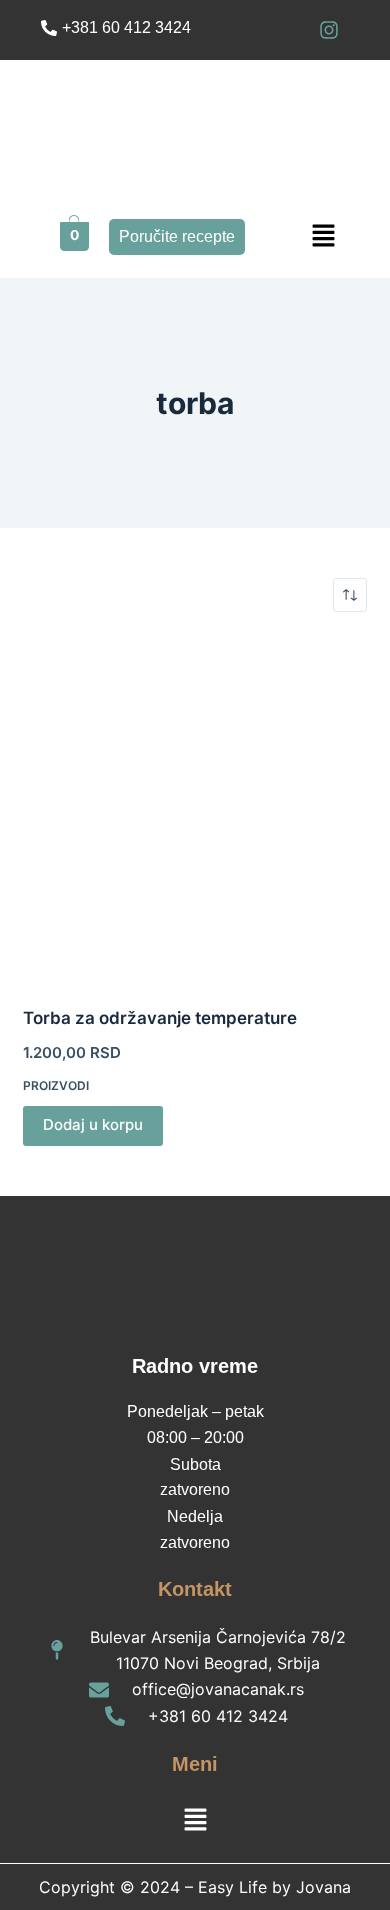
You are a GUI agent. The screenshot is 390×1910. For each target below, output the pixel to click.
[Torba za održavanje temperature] (194, 808)
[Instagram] (329, 30)
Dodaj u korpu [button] (93, 1124)
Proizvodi (56, 1085)
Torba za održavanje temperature (160, 1018)
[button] (324, 236)
